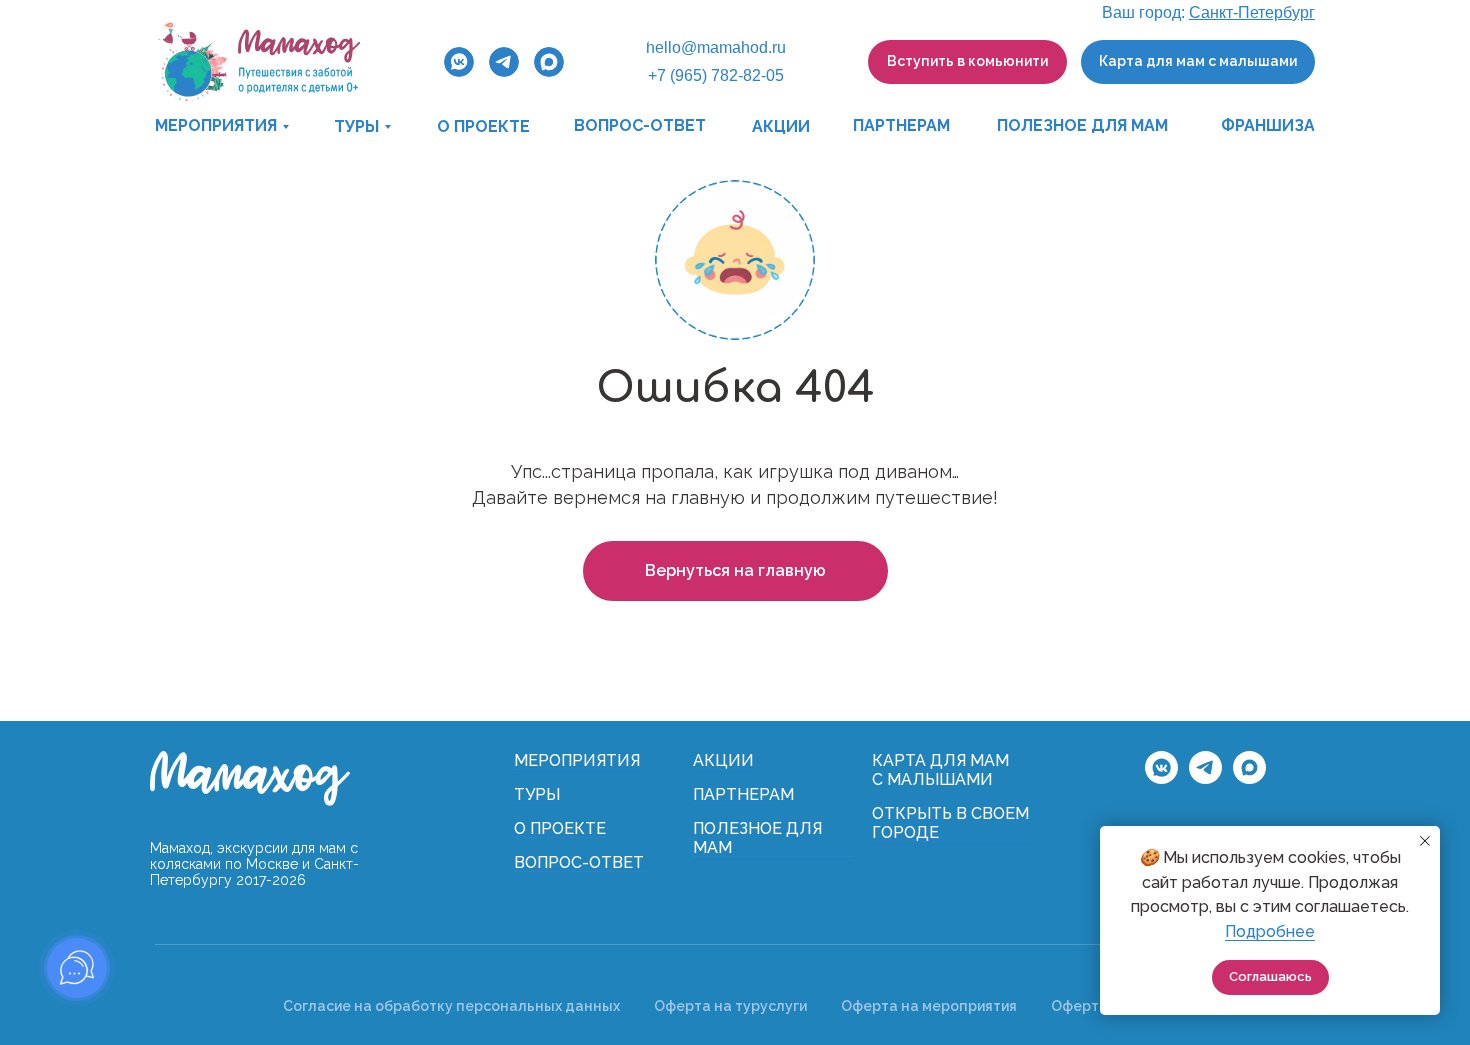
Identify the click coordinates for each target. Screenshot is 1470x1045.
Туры (537, 794)
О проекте (560, 828)
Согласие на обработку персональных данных (451, 1006)
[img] (258, 62)
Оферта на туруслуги (730, 1006)
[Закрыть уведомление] (1425, 841)
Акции (723, 760)
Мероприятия (577, 760)
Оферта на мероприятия (929, 1006)
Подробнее (1270, 931)
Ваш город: (1208, 12)
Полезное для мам (757, 838)
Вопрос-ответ (579, 862)
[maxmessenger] (1249, 778)
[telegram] (1205, 778)
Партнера (736, 794)
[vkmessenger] (1161, 778)
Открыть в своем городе (950, 823)
